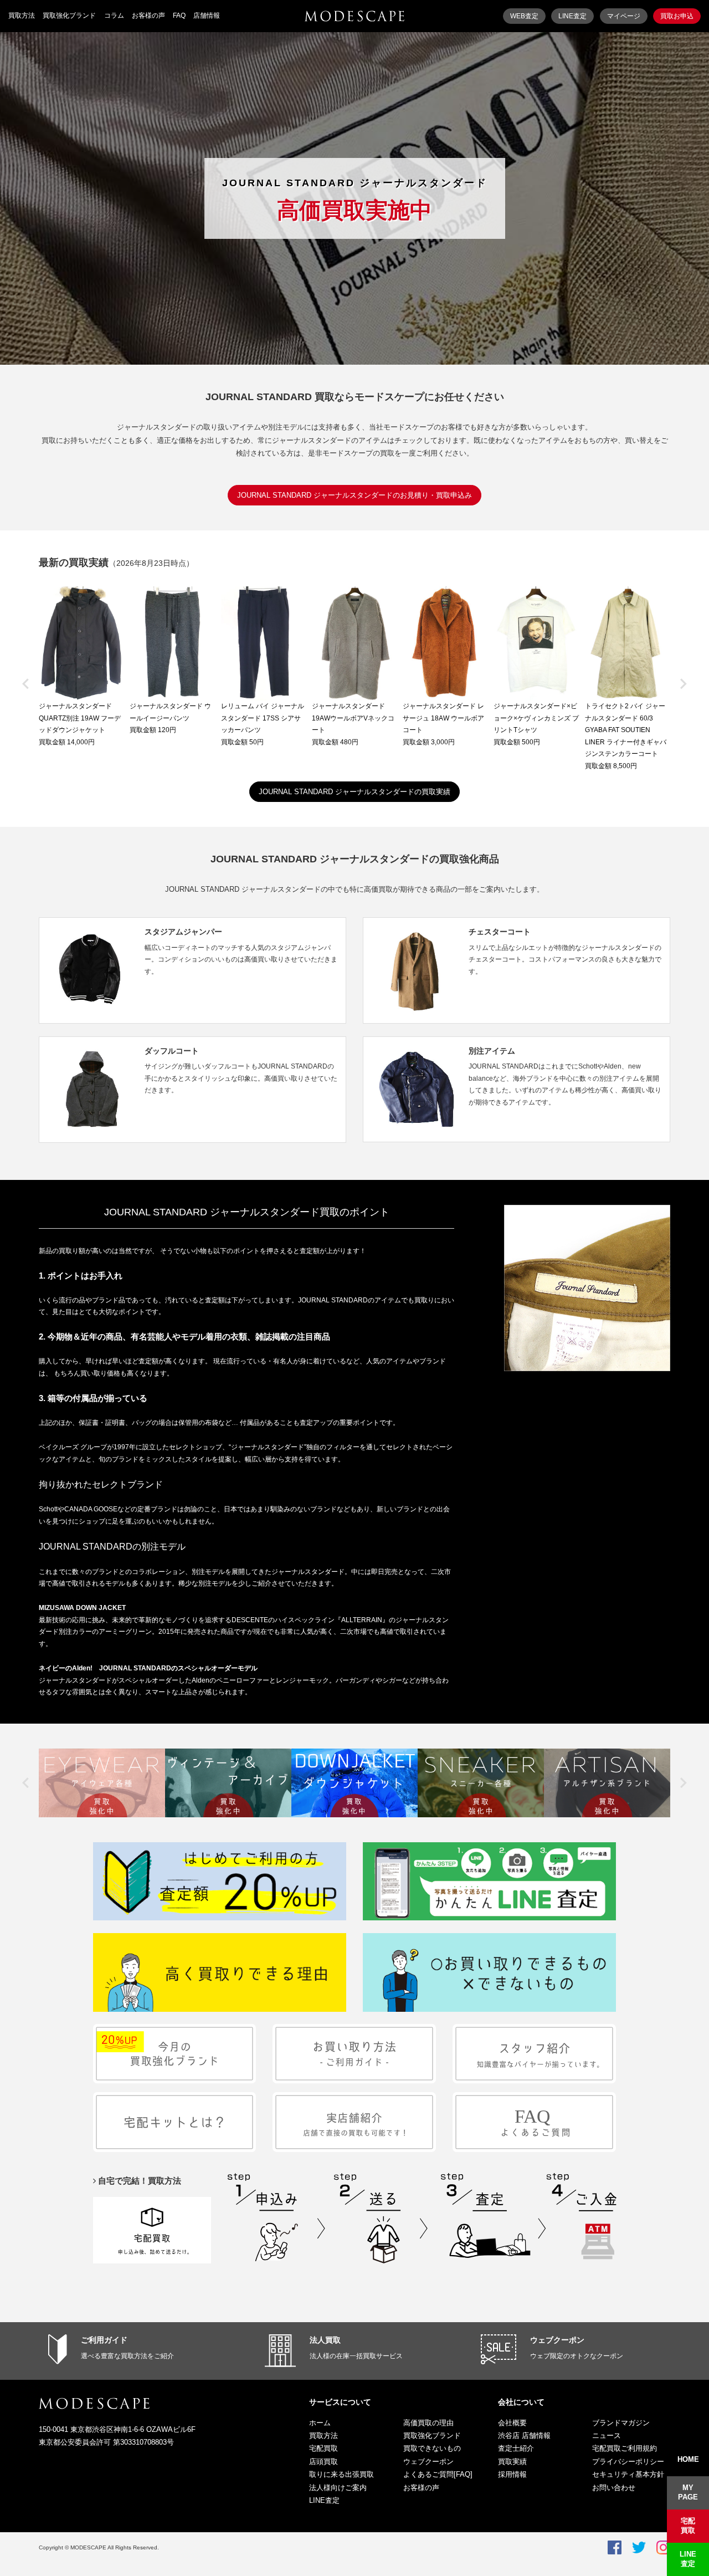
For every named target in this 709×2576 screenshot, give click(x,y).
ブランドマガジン (621, 2423)
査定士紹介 (516, 2448)
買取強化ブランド (69, 16)
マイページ (624, 16)
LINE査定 (572, 16)
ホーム (320, 2423)
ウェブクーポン (557, 2340)
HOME (688, 2459)
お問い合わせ (614, 2488)
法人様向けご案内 (338, 2488)
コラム (114, 16)
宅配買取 (323, 2448)
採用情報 (512, 2474)
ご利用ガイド (104, 2340)
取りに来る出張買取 (341, 2474)
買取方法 (22, 16)
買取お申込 (677, 16)
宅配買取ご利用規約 (625, 2448)
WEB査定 (524, 16)
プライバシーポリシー (628, 2462)
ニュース (607, 2436)
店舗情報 (207, 16)
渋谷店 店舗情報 (524, 2436)
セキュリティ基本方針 (628, 2474)
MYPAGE (688, 2492)
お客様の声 (148, 16)
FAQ (179, 16)
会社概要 (512, 2423)
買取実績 (512, 2462)
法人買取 (325, 2340)
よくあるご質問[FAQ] (438, 2474)
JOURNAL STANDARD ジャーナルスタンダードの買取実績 (354, 792)
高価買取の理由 (428, 2423)
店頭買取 (323, 2462)
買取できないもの (432, 2448)
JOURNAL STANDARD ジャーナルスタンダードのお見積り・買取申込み (354, 495)
